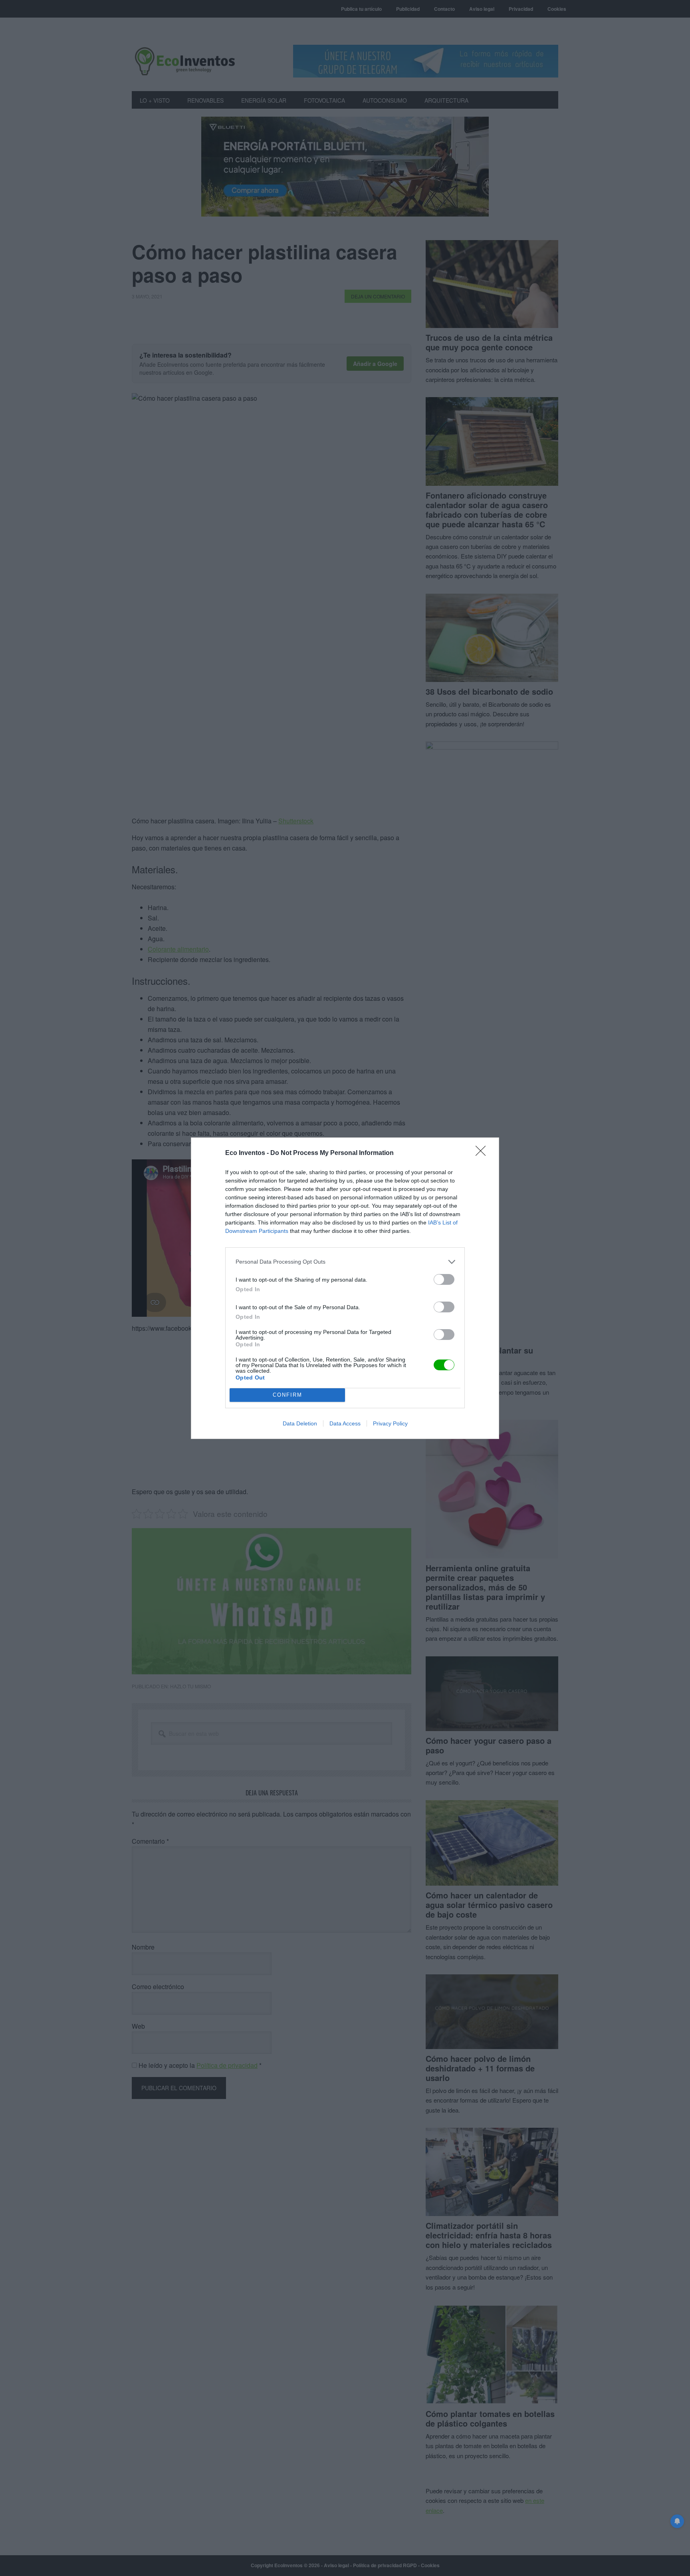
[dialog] (345, 1288)
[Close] (483, 1153)
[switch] (444, 1279)
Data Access (345, 1423)
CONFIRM (287, 1395)
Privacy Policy (390, 1423)
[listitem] (345, 1262)
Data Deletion (300, 1423)
